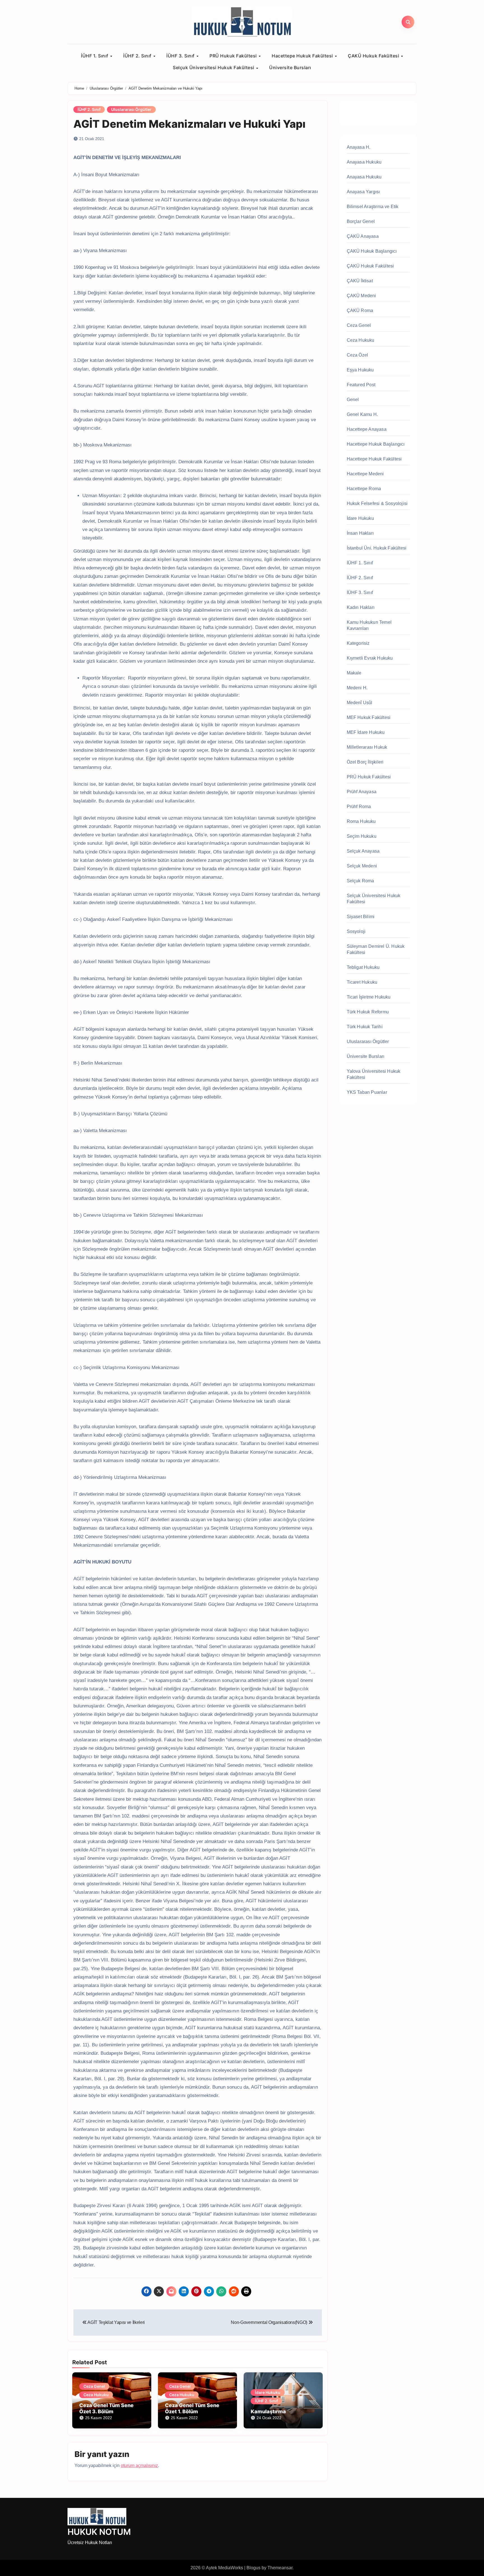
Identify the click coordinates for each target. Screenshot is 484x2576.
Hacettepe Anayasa (367, 429)
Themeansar (280, 2568)
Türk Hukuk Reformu (368, 1012)
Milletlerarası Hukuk (367, 747)
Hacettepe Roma (364, 489)
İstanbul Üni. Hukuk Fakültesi (377, 548)
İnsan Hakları (360, 533)
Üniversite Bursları (290, 68)
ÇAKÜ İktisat (360, 281)
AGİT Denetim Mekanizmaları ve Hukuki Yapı (189, 124)
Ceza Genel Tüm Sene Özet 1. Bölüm (192, 2408)
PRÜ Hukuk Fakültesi (234, 56)
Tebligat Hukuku (363, 967)
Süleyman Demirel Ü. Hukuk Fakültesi (376, 949)
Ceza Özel (358, 355)
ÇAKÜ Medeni (361, 296)
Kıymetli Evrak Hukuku (370, 658)
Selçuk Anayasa (363, 851)
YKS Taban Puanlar (367, 1092)
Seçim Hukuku (362, 836)
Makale (354, 673)
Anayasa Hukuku (364, 162)
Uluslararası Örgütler (131, 109)
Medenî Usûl (360, 703)
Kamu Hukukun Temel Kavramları (369, 625)
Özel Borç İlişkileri (365, 762)
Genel (353, 400)
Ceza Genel (94, 2386)
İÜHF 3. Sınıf (181, 56)
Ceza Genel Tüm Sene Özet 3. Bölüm (106, 2408)
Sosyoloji (356, 931)
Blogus (253, 2568)
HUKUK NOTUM (99, 2532)
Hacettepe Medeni (365, 474)
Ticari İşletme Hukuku (369, 997)
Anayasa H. (359, 147)
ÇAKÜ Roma (360, 310)
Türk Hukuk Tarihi (365, 1027)
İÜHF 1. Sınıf (95, 56)
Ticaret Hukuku (362, 982)
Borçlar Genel (361, 221)
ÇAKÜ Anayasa (363, 236)
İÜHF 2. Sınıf (138, 56)
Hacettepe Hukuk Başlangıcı (376, 444)
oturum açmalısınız (139, 2466)
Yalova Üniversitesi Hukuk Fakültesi (374, 1074)
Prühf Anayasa (362, 792)
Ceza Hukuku (96, 2395)
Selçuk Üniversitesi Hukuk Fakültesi (214, 68)
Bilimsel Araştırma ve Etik (373, 207)
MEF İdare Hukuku (366, 732)
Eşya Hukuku (360, 370)
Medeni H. (357, 688)
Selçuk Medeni (362, 866)
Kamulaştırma (268, 2411)
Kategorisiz (358, 643)
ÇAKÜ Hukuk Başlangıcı (372, 251)
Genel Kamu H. (362, 414)
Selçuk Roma (360, 881)
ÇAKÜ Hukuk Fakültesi (374, 56)
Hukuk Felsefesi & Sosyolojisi (377, 503)
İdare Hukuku (268, 2392)
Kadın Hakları (361, 607)
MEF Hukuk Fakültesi (369, 717)
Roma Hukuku (361, 821)
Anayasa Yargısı (363, 192)
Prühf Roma (359, 807)
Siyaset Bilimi (361, 917)
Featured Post (361, 385)
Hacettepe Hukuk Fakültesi (303, 56)
